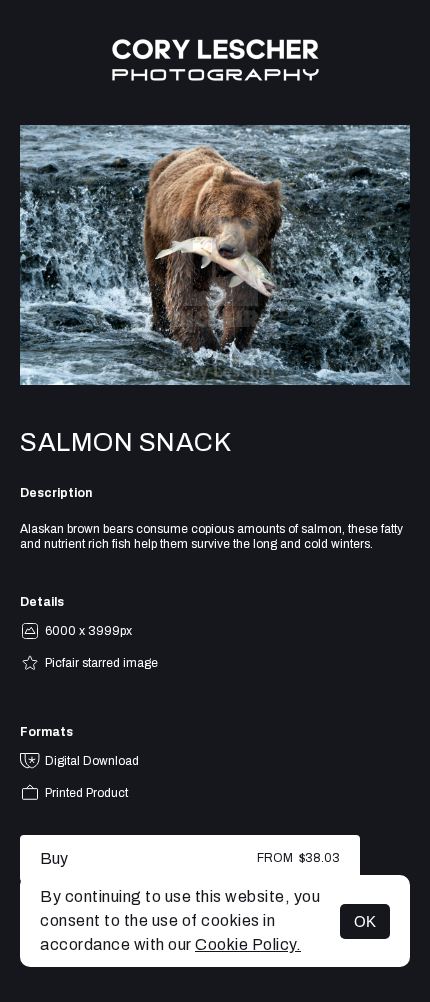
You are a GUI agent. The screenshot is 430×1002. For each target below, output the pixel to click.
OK (365, 921)
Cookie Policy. (248, 944)
